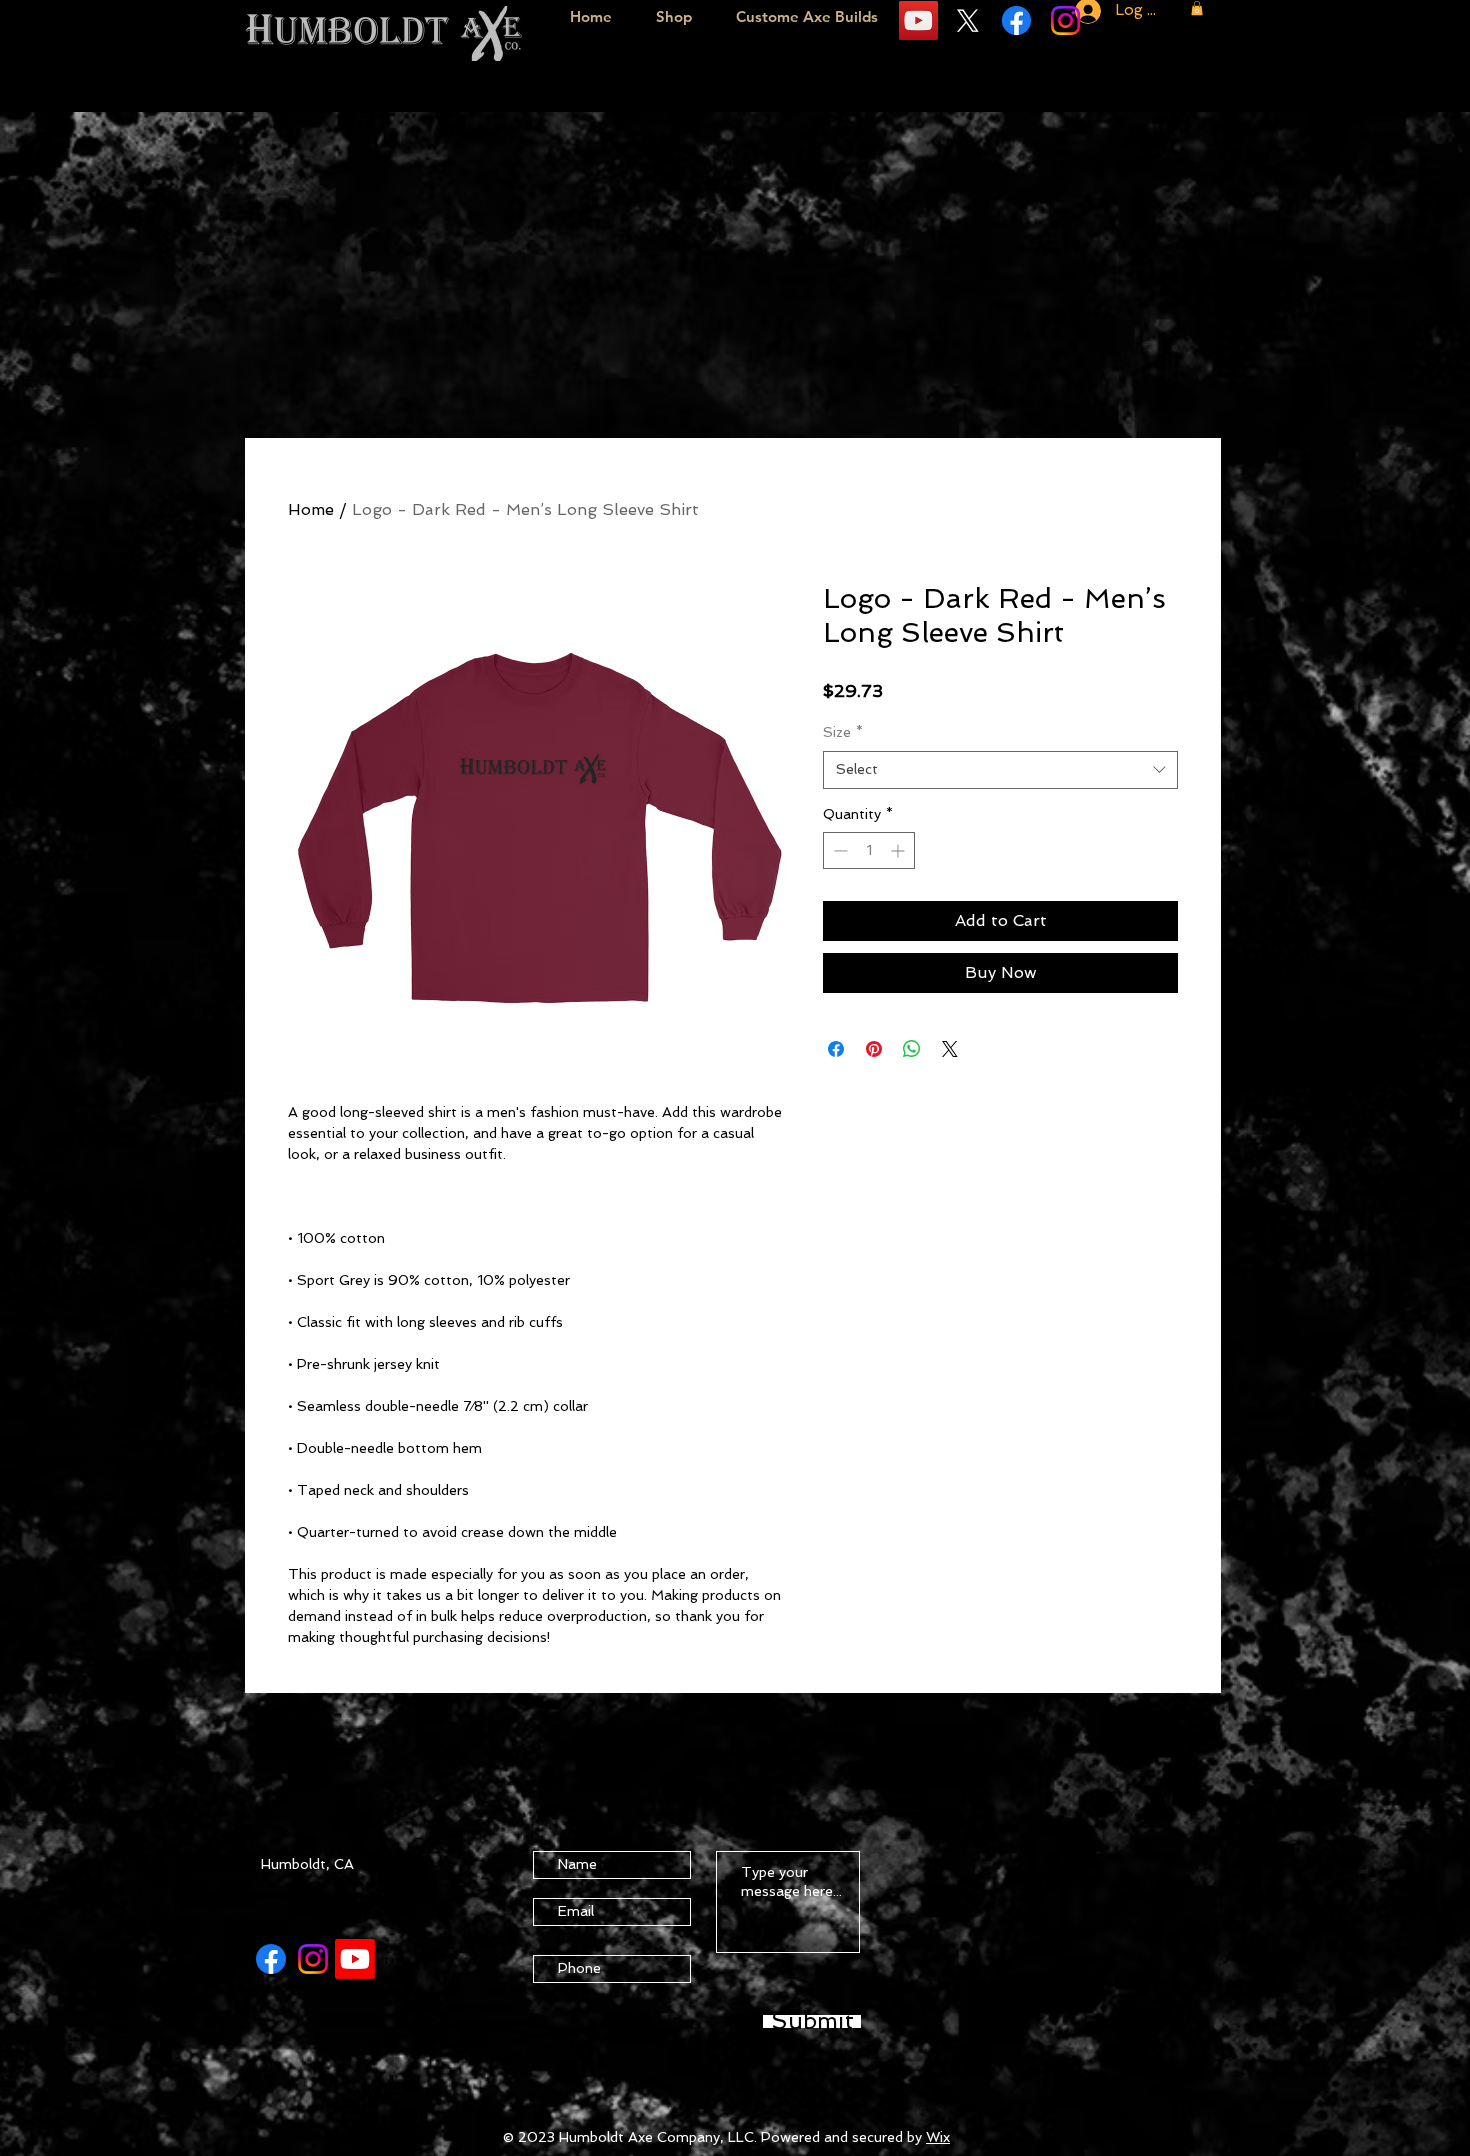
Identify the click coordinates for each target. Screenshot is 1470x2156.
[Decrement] (838, 850)
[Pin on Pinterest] (874, 1049)
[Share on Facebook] (836, 1049)
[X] (967, 20)
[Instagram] (1065, 20)
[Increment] (899, 850)
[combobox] (1000, 770)
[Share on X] (950, 1049)
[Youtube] (355, 1959)
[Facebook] (1016, 20)
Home (311, 509)
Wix (938, 2137)
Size (843, 732)
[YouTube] (918, 20)
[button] (1197, 8)
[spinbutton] (869, 850)
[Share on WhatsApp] (912, 1049)
